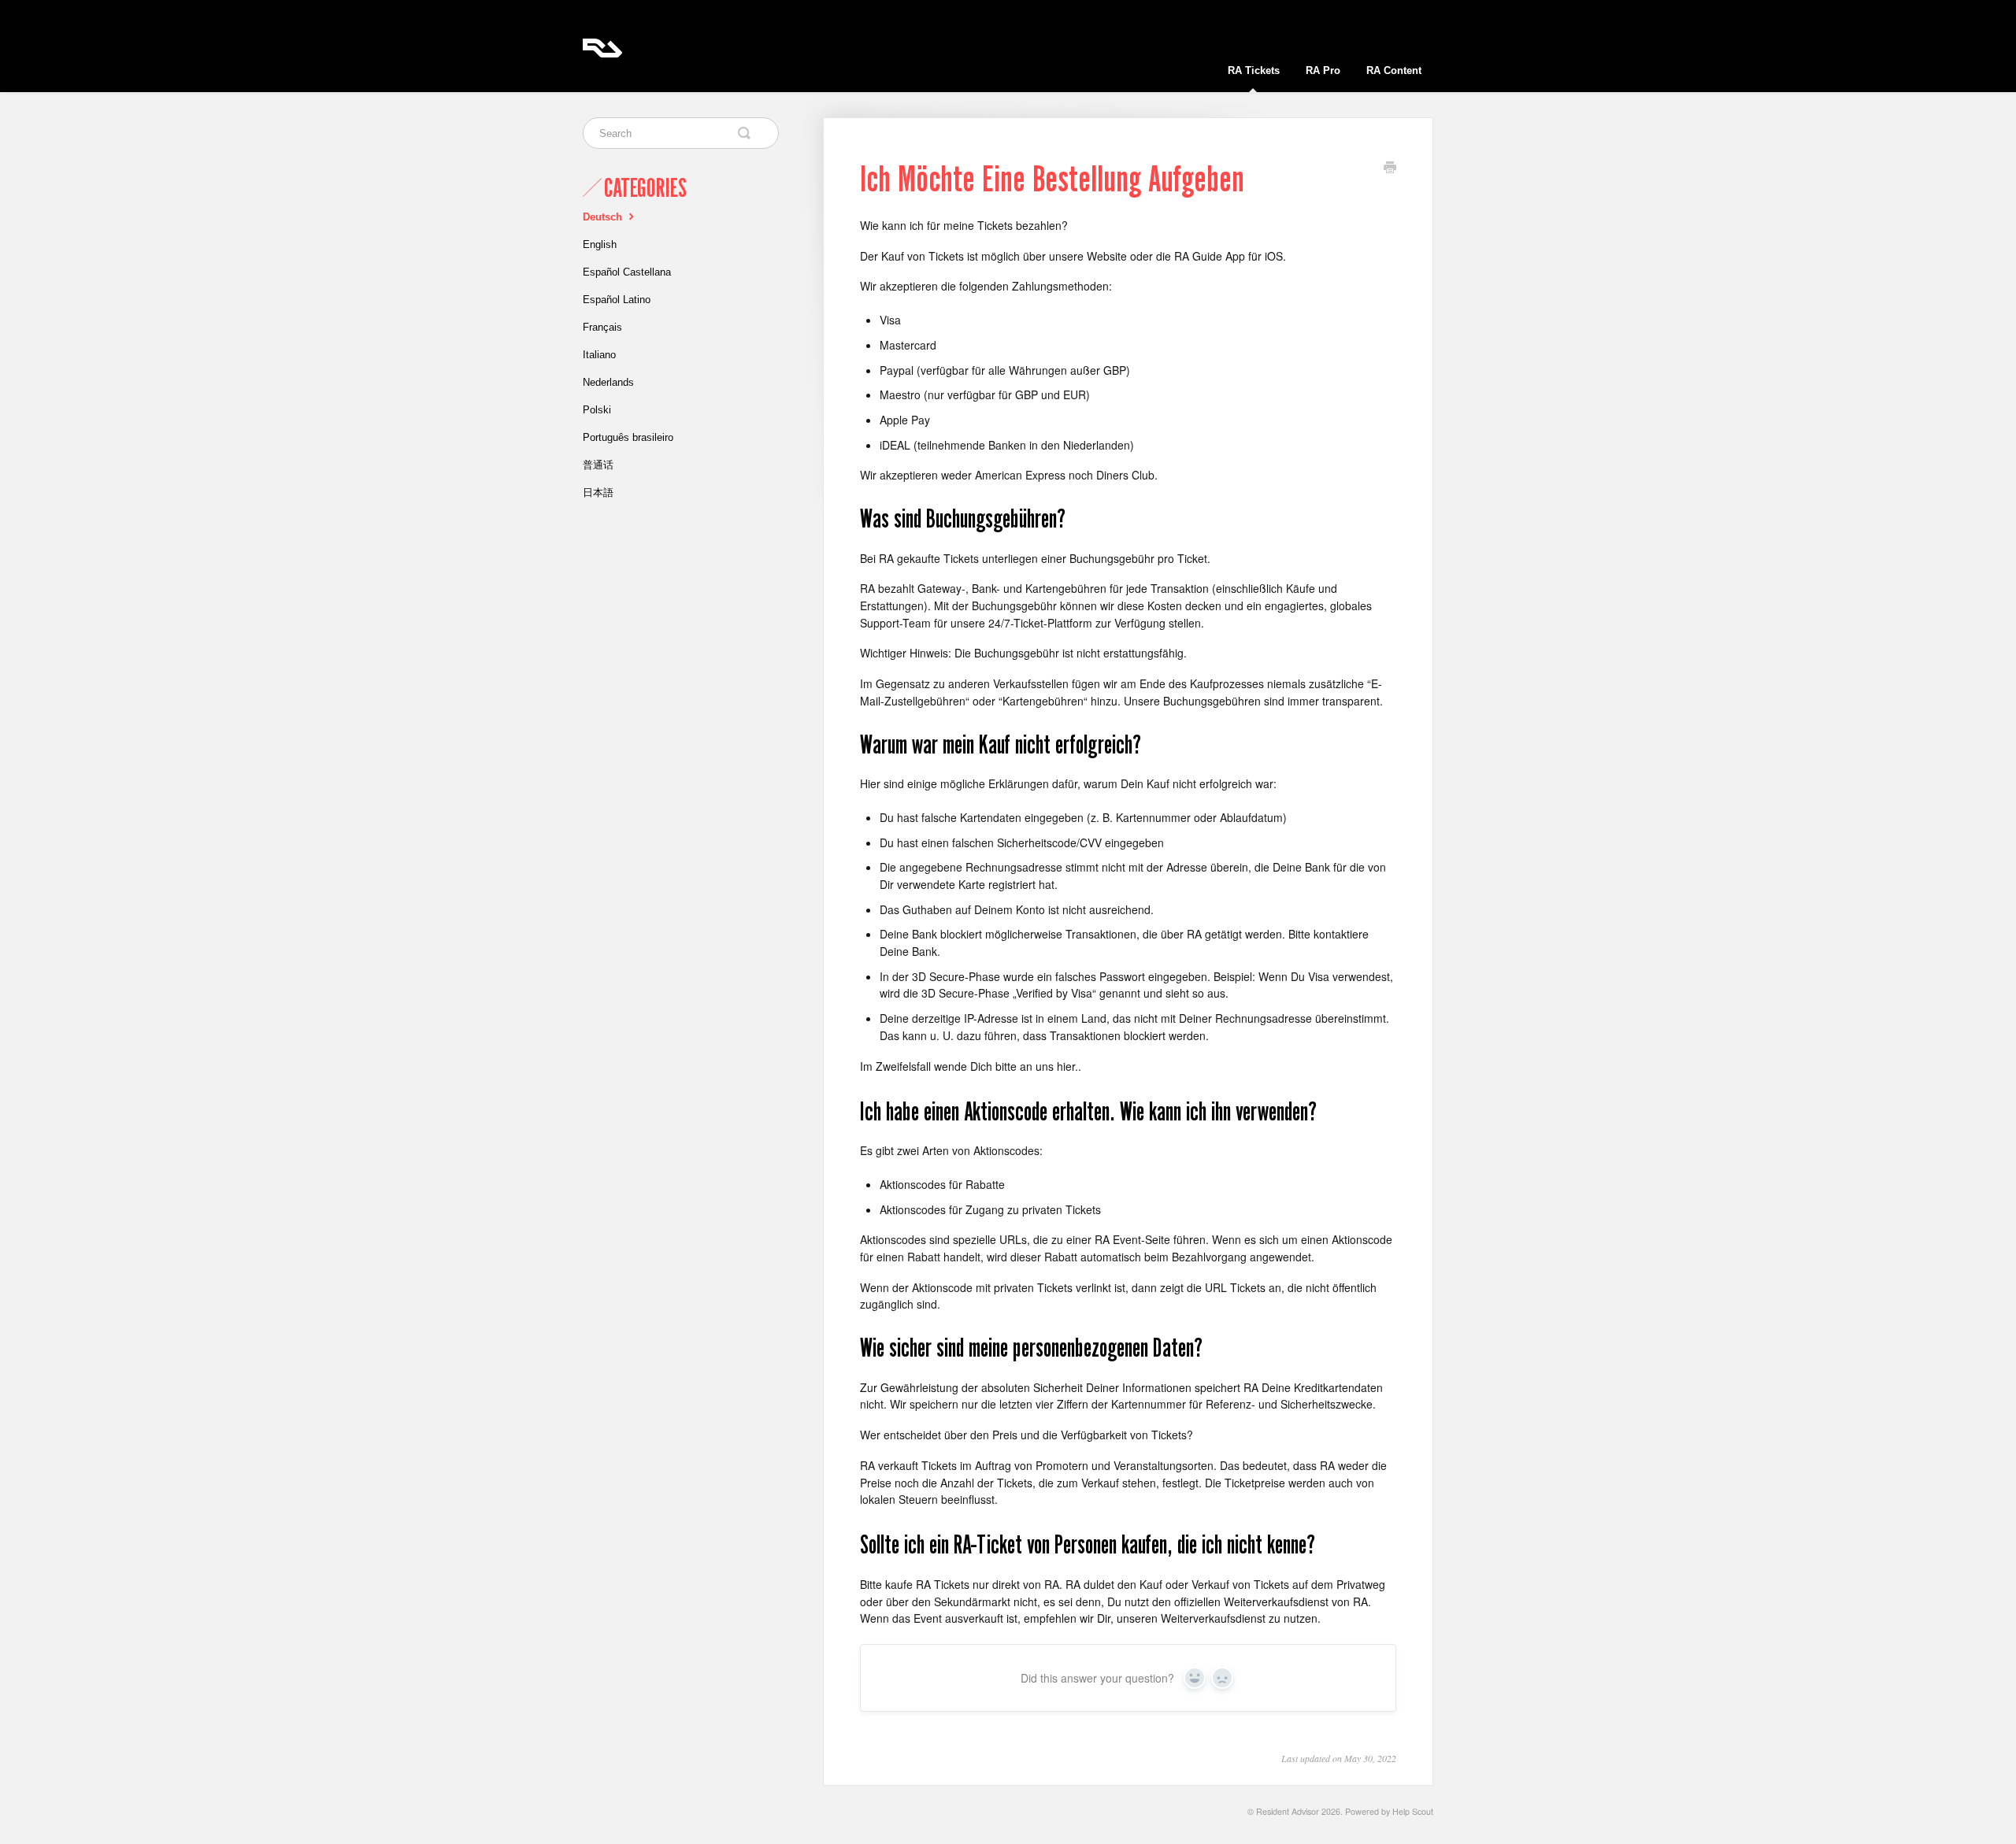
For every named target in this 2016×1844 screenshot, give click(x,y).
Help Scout (1413, 1811)
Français (602, 327)
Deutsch (604, 217)
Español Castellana (627, 272)
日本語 (598, 492)
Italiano (599, 355)
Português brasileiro (628, 437)
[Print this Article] (1390, 168)
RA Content (1394, 70)
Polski (597, 410)
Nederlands (608, 382)
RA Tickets (1254, 70)
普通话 (598, 465)
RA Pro (1323, 70)
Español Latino (617, 300)
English (600, 244)
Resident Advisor (1288, 1811)
